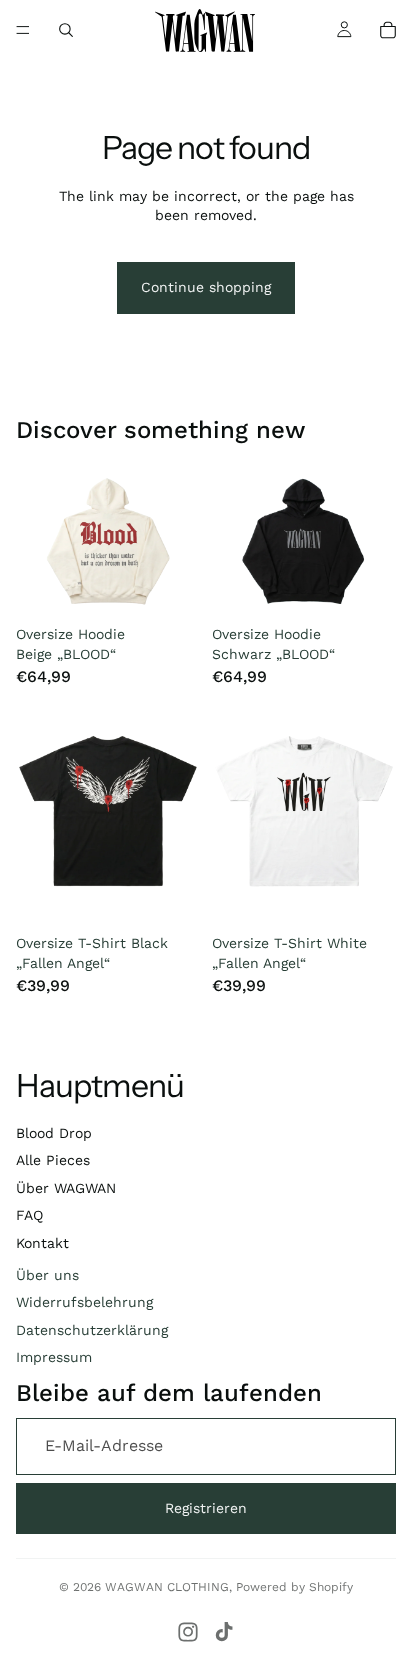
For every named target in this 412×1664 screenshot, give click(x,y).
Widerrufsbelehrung (84, 1302)
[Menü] (23, 30)
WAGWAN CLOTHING (167, 1587)
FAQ (29, 1215)
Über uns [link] (47, 1275)
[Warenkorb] (388, 30)
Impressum (54, 1357)
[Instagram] (188, 1632)
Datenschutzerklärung (92, 1330)
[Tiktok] (224, 1632)
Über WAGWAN (66, 1188)
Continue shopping (206, 287)
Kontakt (42, 1243)
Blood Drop (54, 1133)
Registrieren (206, 1508)
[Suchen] (66, 30)
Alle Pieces (53, 1160)
